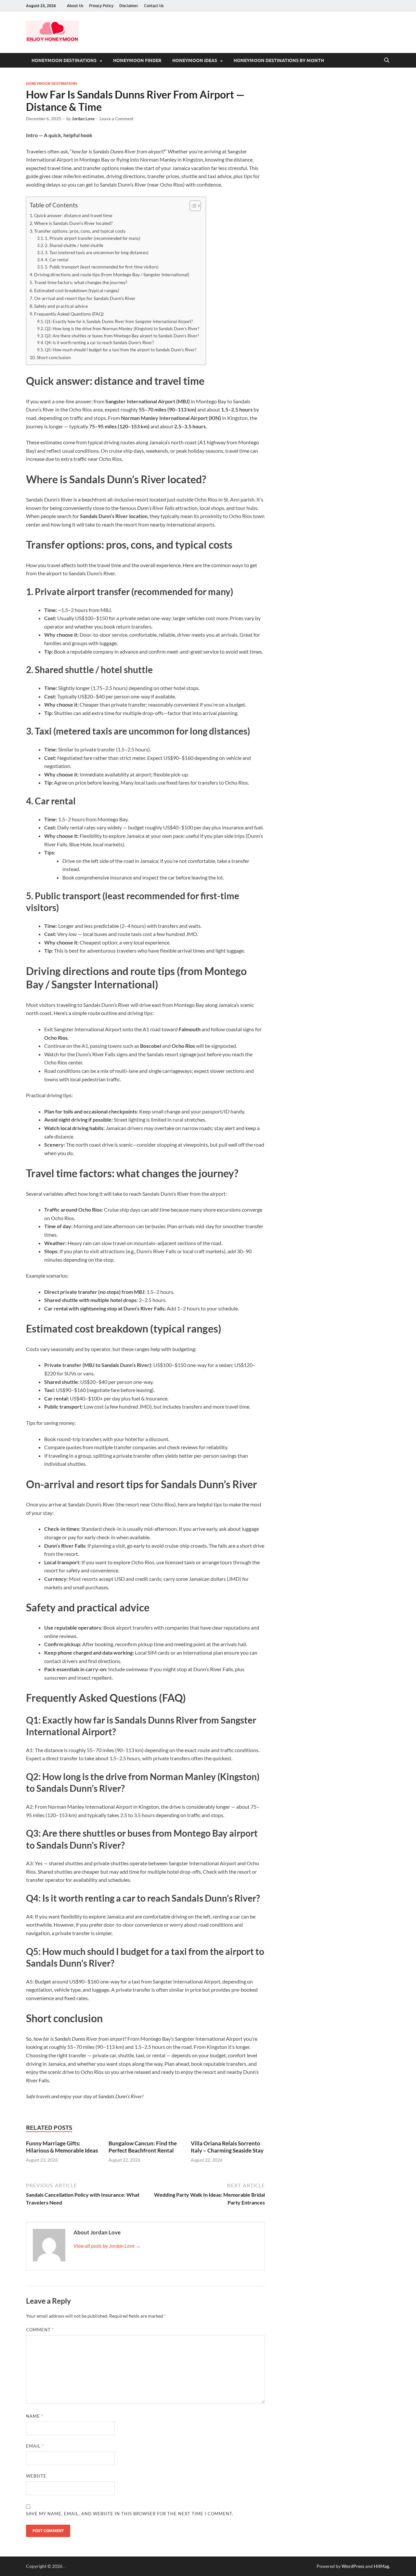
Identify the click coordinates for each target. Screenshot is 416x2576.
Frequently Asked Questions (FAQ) (69, 314)
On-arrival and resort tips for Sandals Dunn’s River (85, 298)
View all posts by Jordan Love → (107, 2246)
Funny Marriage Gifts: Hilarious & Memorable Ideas (62, 2147)
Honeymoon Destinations (64, 60)
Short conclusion (54, 357)
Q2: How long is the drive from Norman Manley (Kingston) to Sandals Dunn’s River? (122, 329)
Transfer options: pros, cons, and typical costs (80, 231)
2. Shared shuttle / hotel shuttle (74, 245)
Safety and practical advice (61, 306)
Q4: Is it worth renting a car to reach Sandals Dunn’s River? (99, 343)
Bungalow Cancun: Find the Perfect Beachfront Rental (143, 2147)
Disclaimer (129, 6)
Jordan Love (83, 119)
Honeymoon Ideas (195, 60)
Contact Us (154, 6)
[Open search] (387, 60)
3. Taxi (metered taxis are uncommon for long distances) (97, 253)
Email (35, 2446)
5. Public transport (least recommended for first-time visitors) (102, 267)
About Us (75, 6)
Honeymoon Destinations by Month (279, 60)
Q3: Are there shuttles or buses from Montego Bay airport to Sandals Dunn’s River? (122, 336)
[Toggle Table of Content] (192, 206)
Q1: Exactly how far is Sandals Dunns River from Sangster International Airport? (119, 321)
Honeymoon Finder (137, 60)
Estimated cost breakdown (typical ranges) (77, 290)
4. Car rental (57, 260)
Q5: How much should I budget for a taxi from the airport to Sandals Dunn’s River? (121, 350)
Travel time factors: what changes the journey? (81, 282)
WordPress (353, 2566)
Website (36, 2476)
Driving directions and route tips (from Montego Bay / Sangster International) (112, 274)
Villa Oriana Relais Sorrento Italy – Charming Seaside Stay (227, 2147)
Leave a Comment (117, 119)
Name (35, 2416)
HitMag (381, 2566)
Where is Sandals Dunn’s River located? (73, 223)
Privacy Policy (101, 6)
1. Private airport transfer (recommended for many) (93, 238)
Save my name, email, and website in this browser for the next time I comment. (130, 2514)
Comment (40, 2330)
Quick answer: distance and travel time (73, 215)
